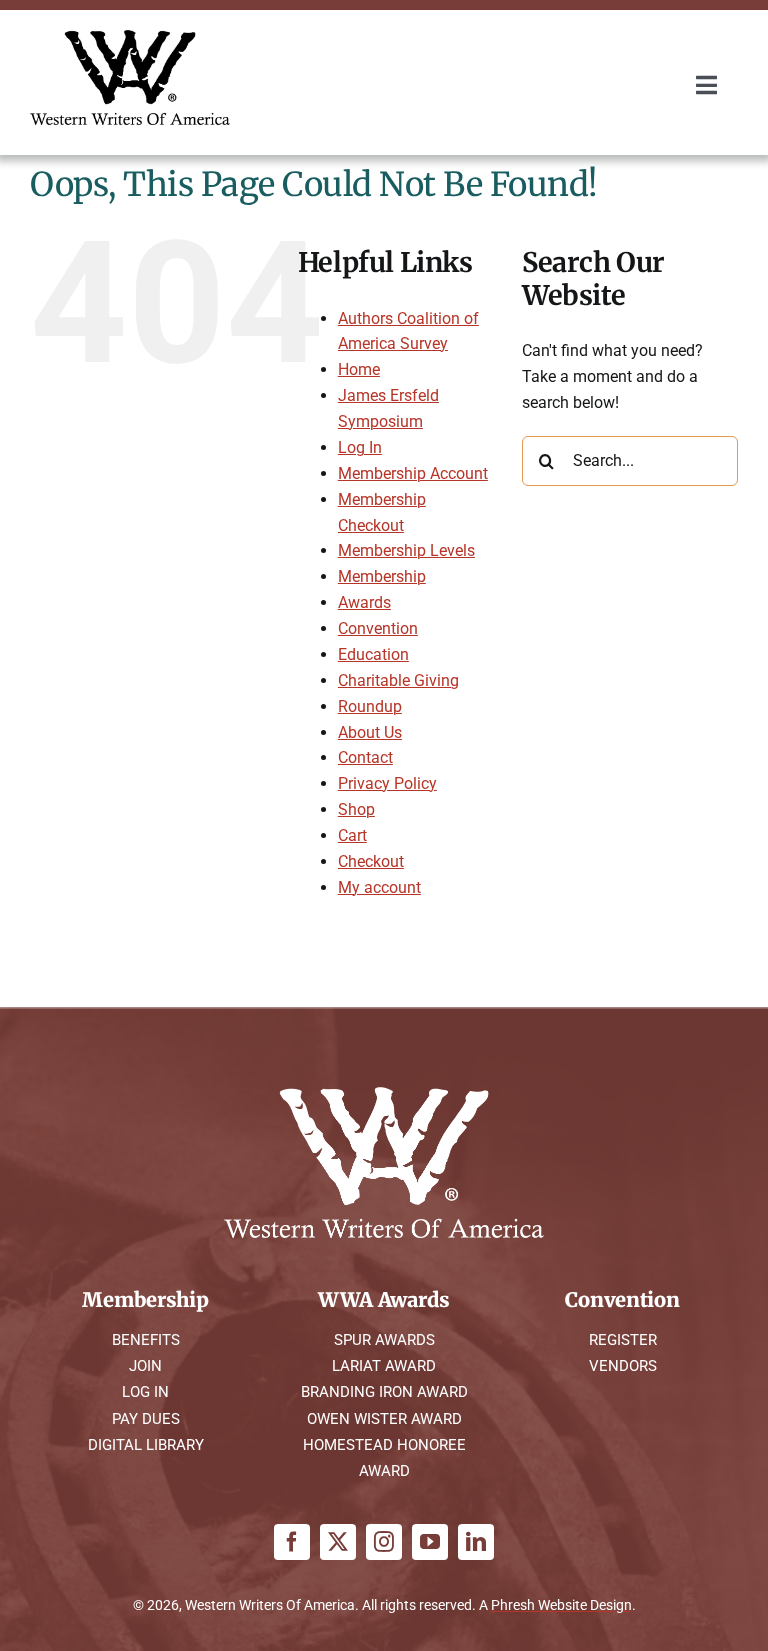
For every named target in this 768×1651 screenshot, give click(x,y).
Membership (382, 576)
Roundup (370, 706)
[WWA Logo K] (130, 37)
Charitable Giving (398, 680)
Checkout (371, 861)
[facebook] (292, 1542)
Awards (364, 602)
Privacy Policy (387, 783)
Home (359, 369)
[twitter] (338, 1542)
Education (373, 654)
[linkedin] (476, 1542)
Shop (356, 809)
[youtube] (430, 1542)
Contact (365, 757)
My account (379, 887)
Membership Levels (406, 550)
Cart (352, 835)
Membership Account (413, 473)
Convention (378, 628)
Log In (360, 447)
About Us (370, 732)
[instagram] (384, 1542)
